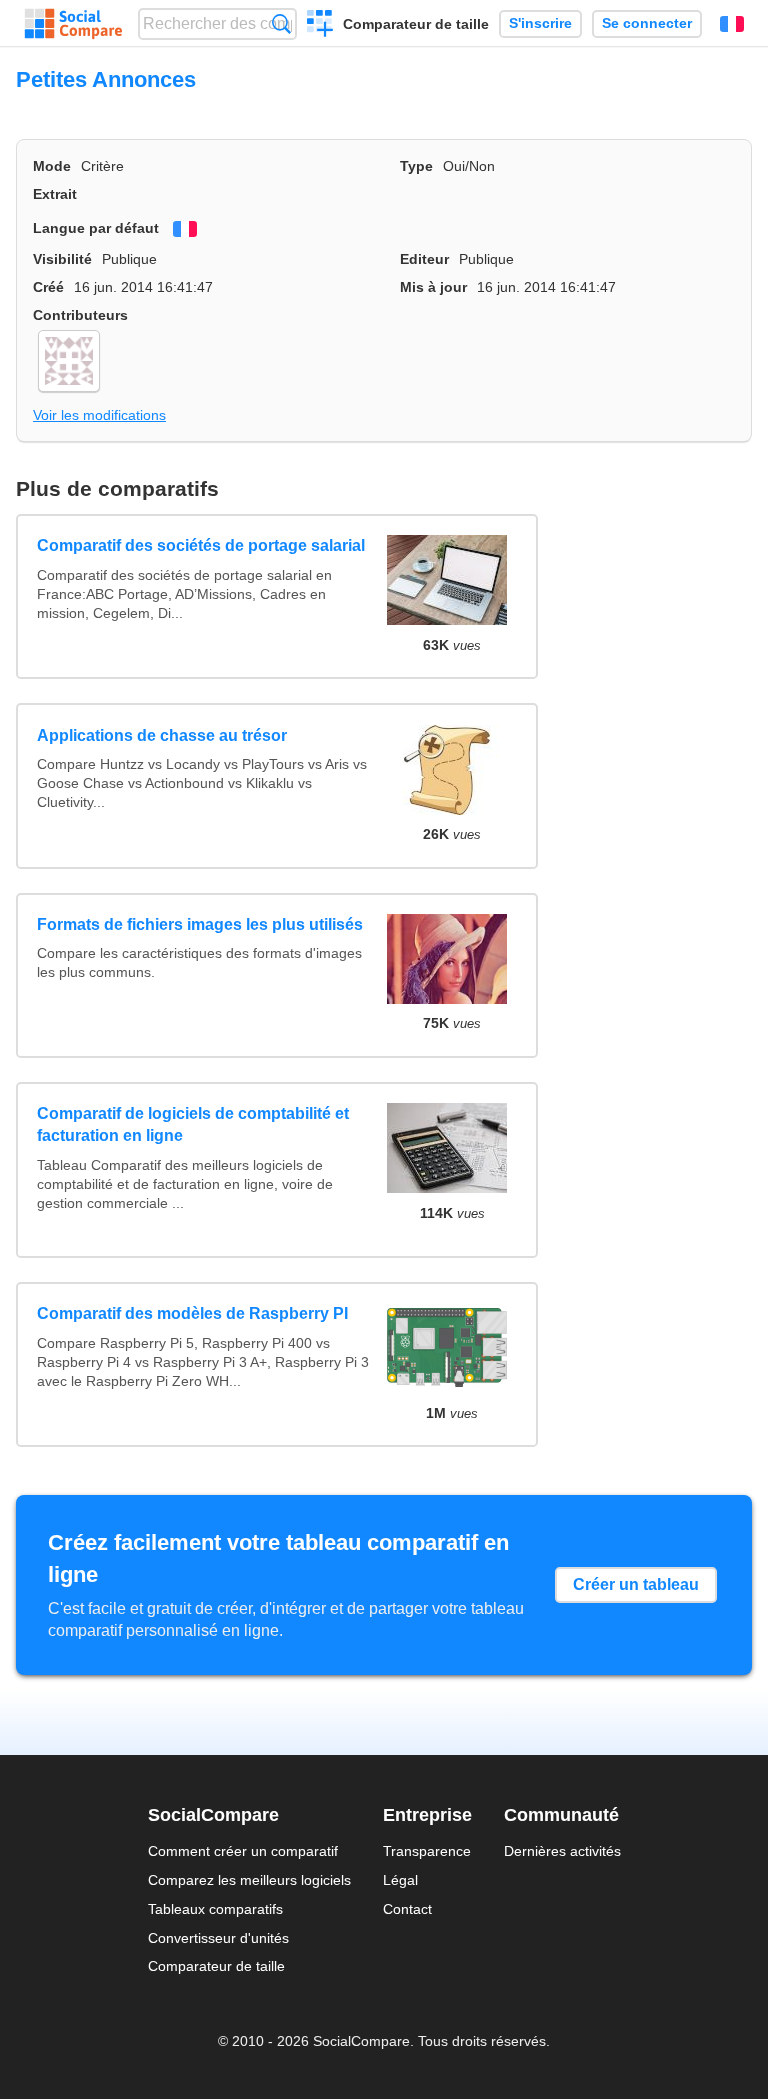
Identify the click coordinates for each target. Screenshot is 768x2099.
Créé (48, 287)
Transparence (427, 1851)
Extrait (55, 194)
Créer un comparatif (320, 26)
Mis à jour (433, 287)
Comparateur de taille (416, 24)
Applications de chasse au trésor (162, 735)
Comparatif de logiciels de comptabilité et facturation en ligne (193, 1124)
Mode (52, 166)
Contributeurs (80, 315)
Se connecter (647, 23)
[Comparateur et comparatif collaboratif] (73, 24)
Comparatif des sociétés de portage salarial (201, 545)
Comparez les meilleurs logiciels (249, 1880)
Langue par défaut (96, 228)
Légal (400, 1880)
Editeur (424, 259)
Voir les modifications (99, 415)
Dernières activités (562, 1851)
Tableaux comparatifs (215, 1909)
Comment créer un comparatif (243, 1851)
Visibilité (62, 259)
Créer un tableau (636, 1584)
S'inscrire (540, 23)
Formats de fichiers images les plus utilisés (200, 924)
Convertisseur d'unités (218, 1938)
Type (416, 166)
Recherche (281, 23)
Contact (407, 1909)
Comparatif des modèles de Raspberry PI (192, 1313)
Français (732, 24)
